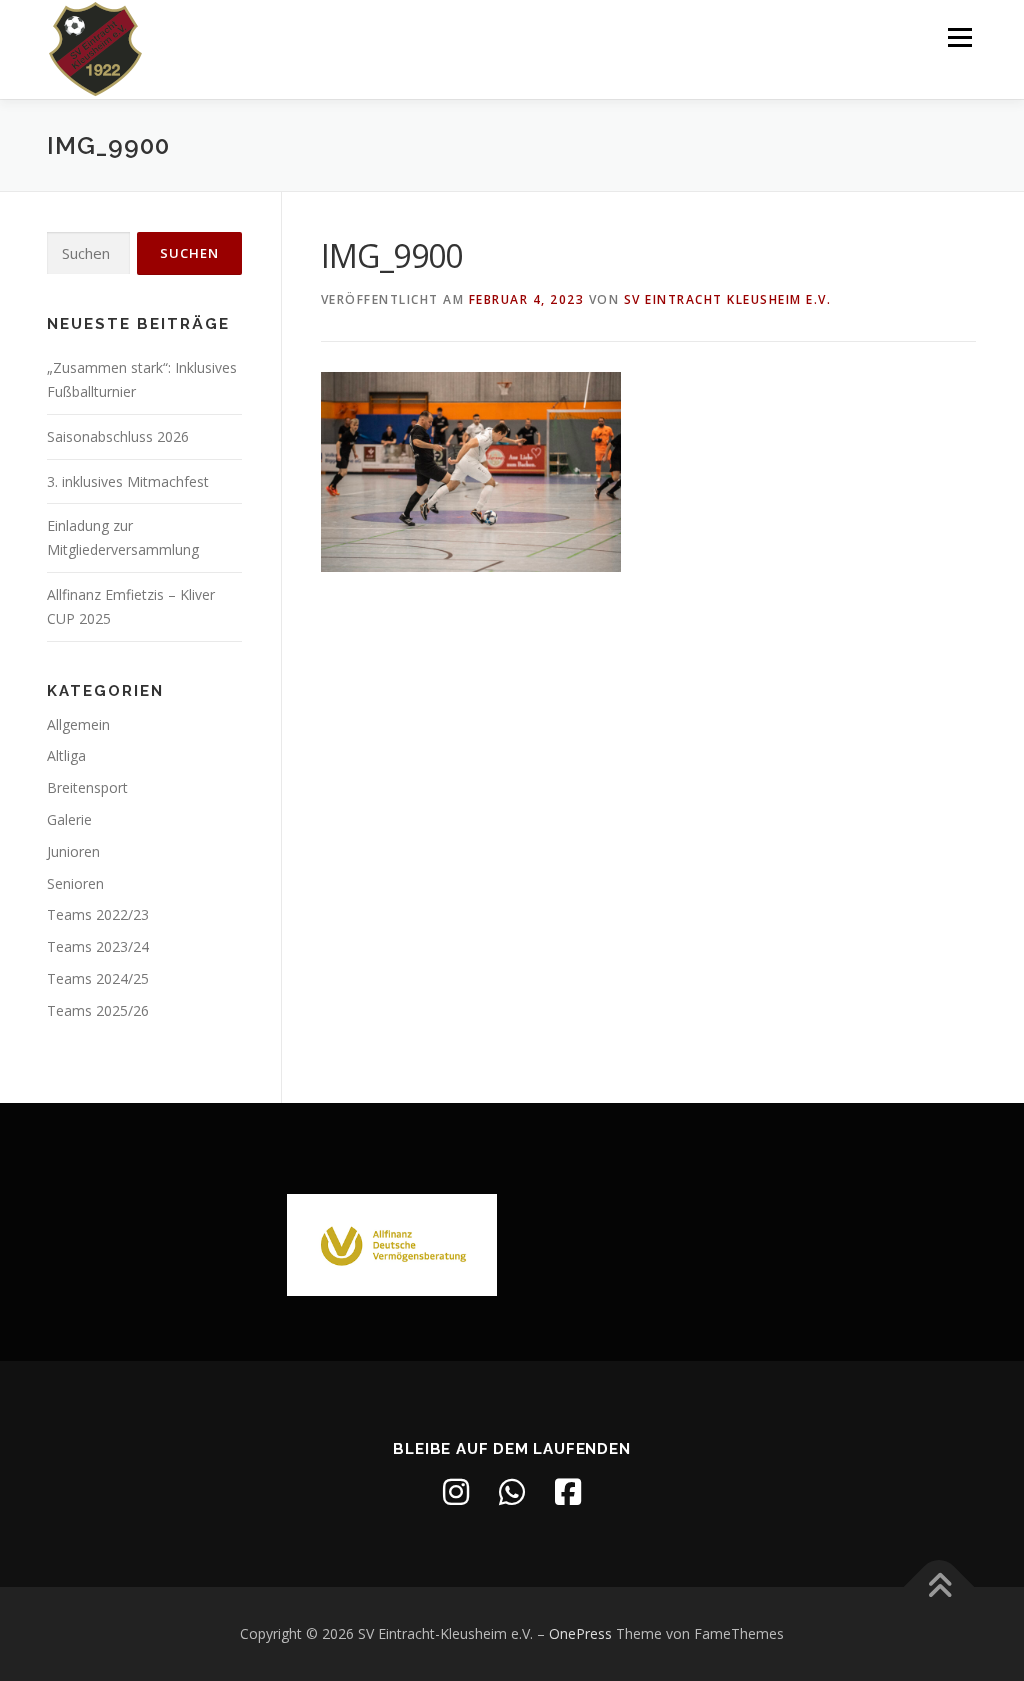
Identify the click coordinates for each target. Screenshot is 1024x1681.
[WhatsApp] (512, 1492)
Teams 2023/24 (98, 946)
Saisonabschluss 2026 (118, 436)
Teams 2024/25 (98, 978)
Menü (959, 37)
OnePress (580, 1633)
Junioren (73, 851)
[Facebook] (568, 1492)
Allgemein (78, 724)
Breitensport (87, 787)
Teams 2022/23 (98, 914)
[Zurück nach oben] (939, 1587)
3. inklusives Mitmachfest (128, 481)
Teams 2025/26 (98, 1010)
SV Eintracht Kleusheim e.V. (728, 299)
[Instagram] (456, 1492)
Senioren (75, 883)
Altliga (66, 755)
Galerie (69, 819)
